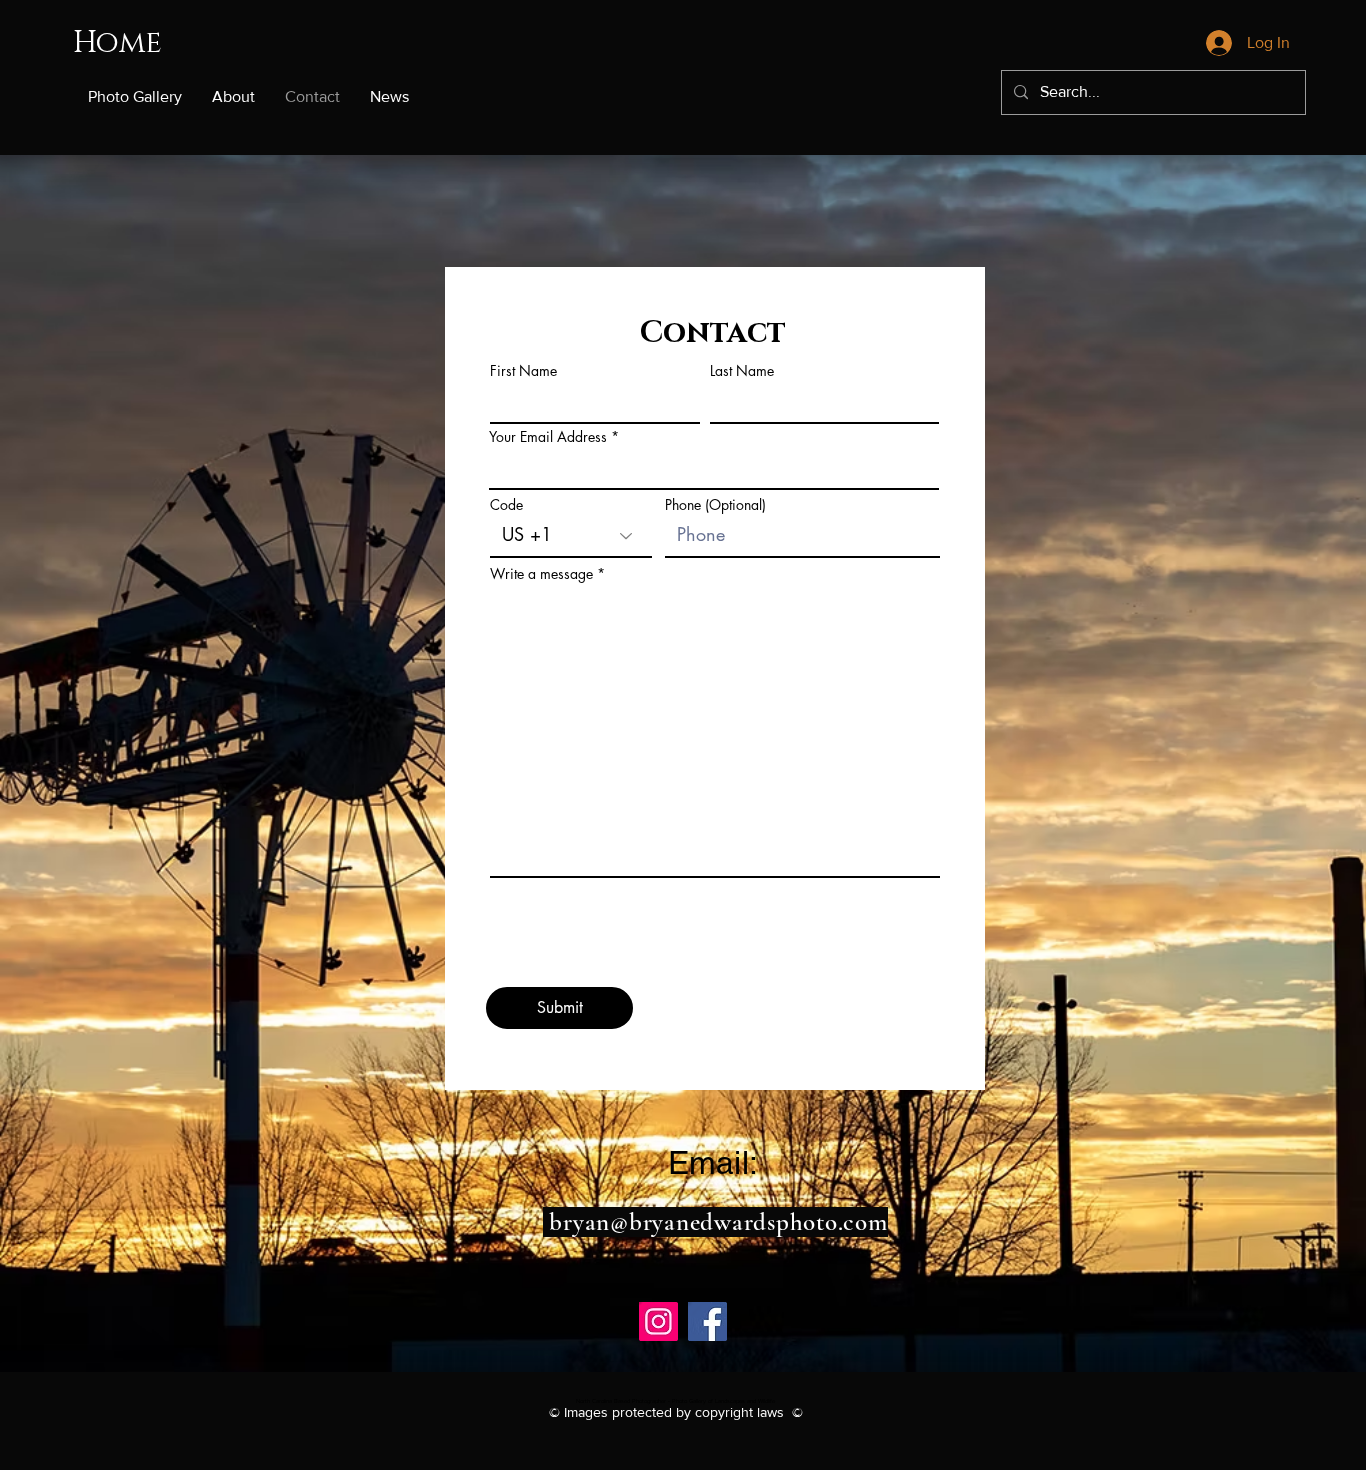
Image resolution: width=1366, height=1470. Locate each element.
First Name (523, 371)
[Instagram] (658, 1321)
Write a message (541, 574)
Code (506, 505)
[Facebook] (707, 1321)
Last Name (742, 371)
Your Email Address (548, 437)
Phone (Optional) (715, 505)
